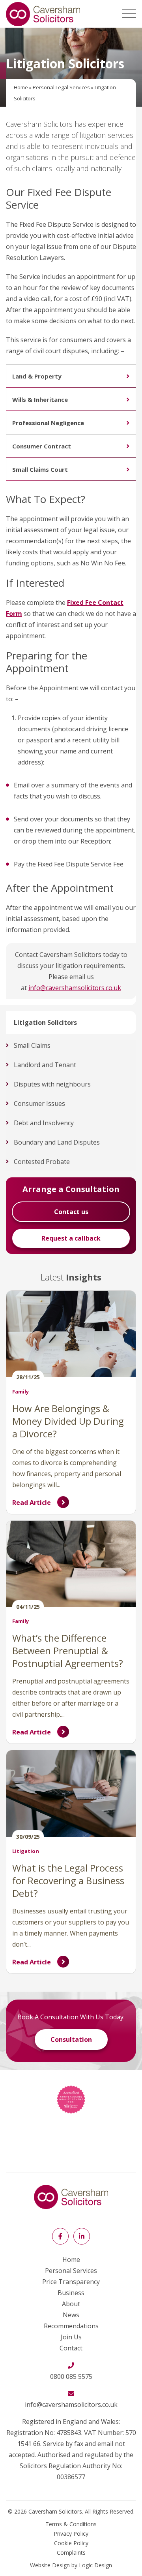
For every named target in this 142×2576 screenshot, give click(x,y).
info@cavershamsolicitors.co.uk (75, 988)
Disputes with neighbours (52, 1084)
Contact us (71, 1212)
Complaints (71, 2552)
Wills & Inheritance (40, 399)
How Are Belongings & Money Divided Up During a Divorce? (68, 1421)
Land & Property (37, 376)
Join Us (71, 2337)
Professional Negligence (48, 423)
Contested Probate (42, 1162)
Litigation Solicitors (45, 1022)
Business (71, 2293)
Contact (71, 2348)
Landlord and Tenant (45, 1065)
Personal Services (71, 2271)
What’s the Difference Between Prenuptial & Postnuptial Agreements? (68, 1650)
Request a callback (71, 1238)
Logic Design (95, 2565)
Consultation (71, 2039)
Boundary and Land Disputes (57, 1142)
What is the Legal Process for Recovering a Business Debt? (68, 1880)
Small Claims (32, 1045)
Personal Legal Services (61, 87)
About (71, 2304)
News (71, 2315)
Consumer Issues (39, 1103)
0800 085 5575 (71, 2376)
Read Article (32, 1503)
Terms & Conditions (71, 2524)
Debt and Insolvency (44, 1123)
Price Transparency (71, 2282)
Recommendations (71, 2326)
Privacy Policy (71, 2534)
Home (21, 87)
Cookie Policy (71, 2543)
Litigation (26, 1851)
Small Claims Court (40, 469)
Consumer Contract (42, 446)
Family (21, 1392)
